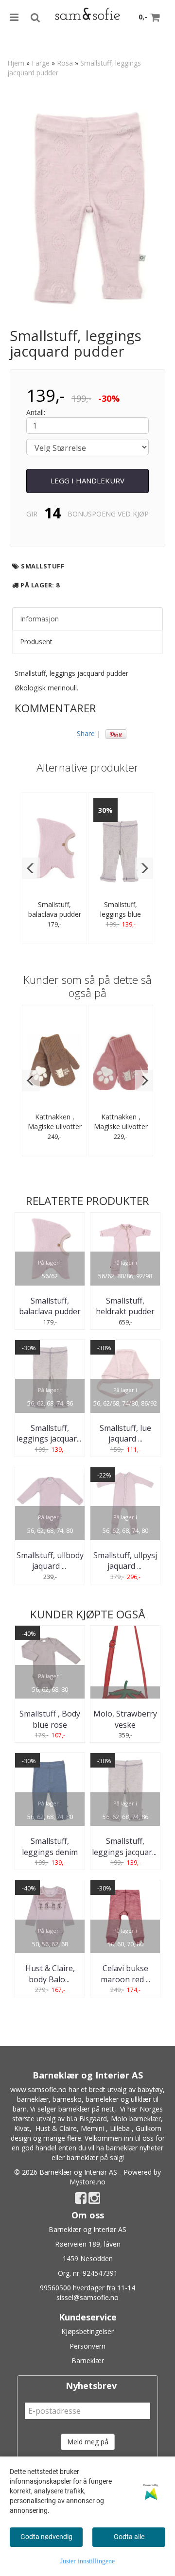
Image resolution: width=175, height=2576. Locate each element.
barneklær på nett (86, 2109)
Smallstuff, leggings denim (50, 1846)
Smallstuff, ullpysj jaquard (125, 1561)
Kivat (22, 2128)
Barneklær (88, 2361)
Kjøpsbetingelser (87, 2331)
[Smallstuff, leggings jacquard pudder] (87, 205)
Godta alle (129, 2537)
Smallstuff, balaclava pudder (55, 909)
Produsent (36, 642)
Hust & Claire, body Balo (50, 1974)
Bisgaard (93, 2119)
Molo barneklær (136, 2119)
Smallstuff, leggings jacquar (50, 1433)
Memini (92, 2128)
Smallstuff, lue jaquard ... (125, 1433)
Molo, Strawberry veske (125, 1719)
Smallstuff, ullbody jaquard (50, 1561)
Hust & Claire (56, 2128)
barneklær (33, 2099)
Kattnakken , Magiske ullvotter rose (121, 1126)
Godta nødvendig (46, 2537)
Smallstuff (43, 566)
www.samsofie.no (38, 2089)
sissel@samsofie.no (87, 2297)
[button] (31, 868)
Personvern (87, 2346)
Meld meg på (88, 2442)
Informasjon (39, 619)
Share (86, 733)
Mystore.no (87, 2182)
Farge (41, 63)
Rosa (65, 63)
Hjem (16, 63)
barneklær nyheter (135, 2148)
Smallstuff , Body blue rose (50, 1719)
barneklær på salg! (95, 2157)
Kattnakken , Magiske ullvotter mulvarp (55, 1126)
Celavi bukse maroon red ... (125, 1974)
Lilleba (120, 2128)
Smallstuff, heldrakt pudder (125, 1306)
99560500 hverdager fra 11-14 (87, 2288)
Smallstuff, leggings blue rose (121, 914)
